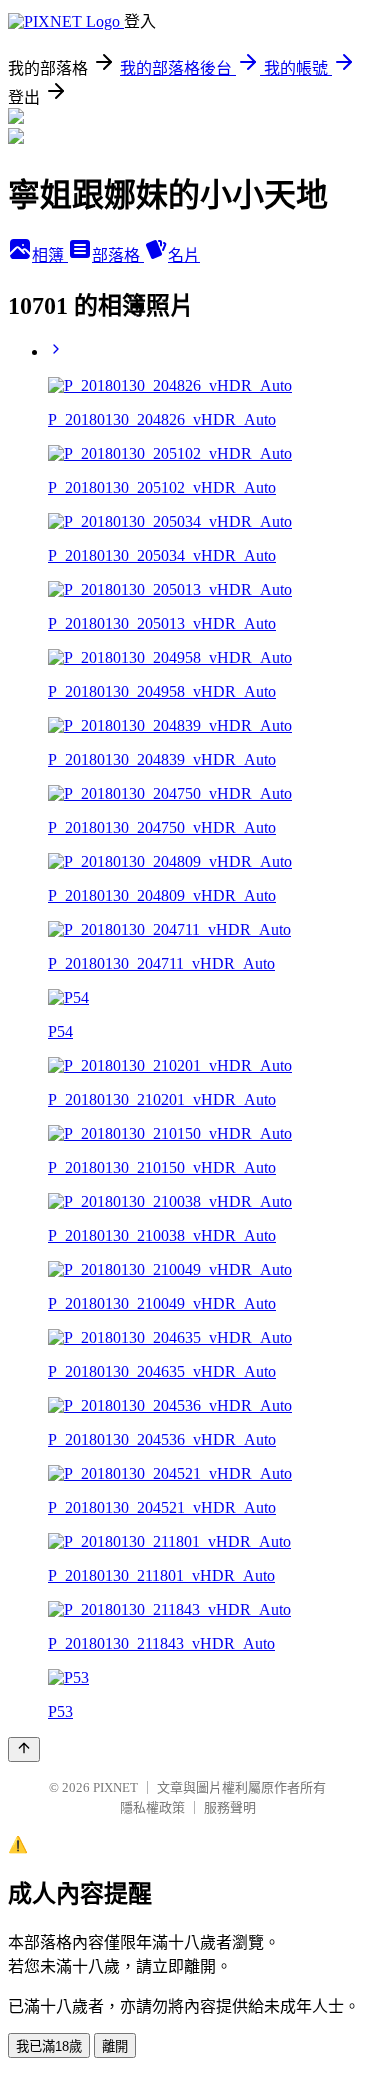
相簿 (50, 255)
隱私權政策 (152, 1807)
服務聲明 (230, 1807)
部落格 (118, 255)
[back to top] (24, 1749)
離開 (115, 2046)
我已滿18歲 (49, 2046)
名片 (184, 255)
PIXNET (115, 1787)
